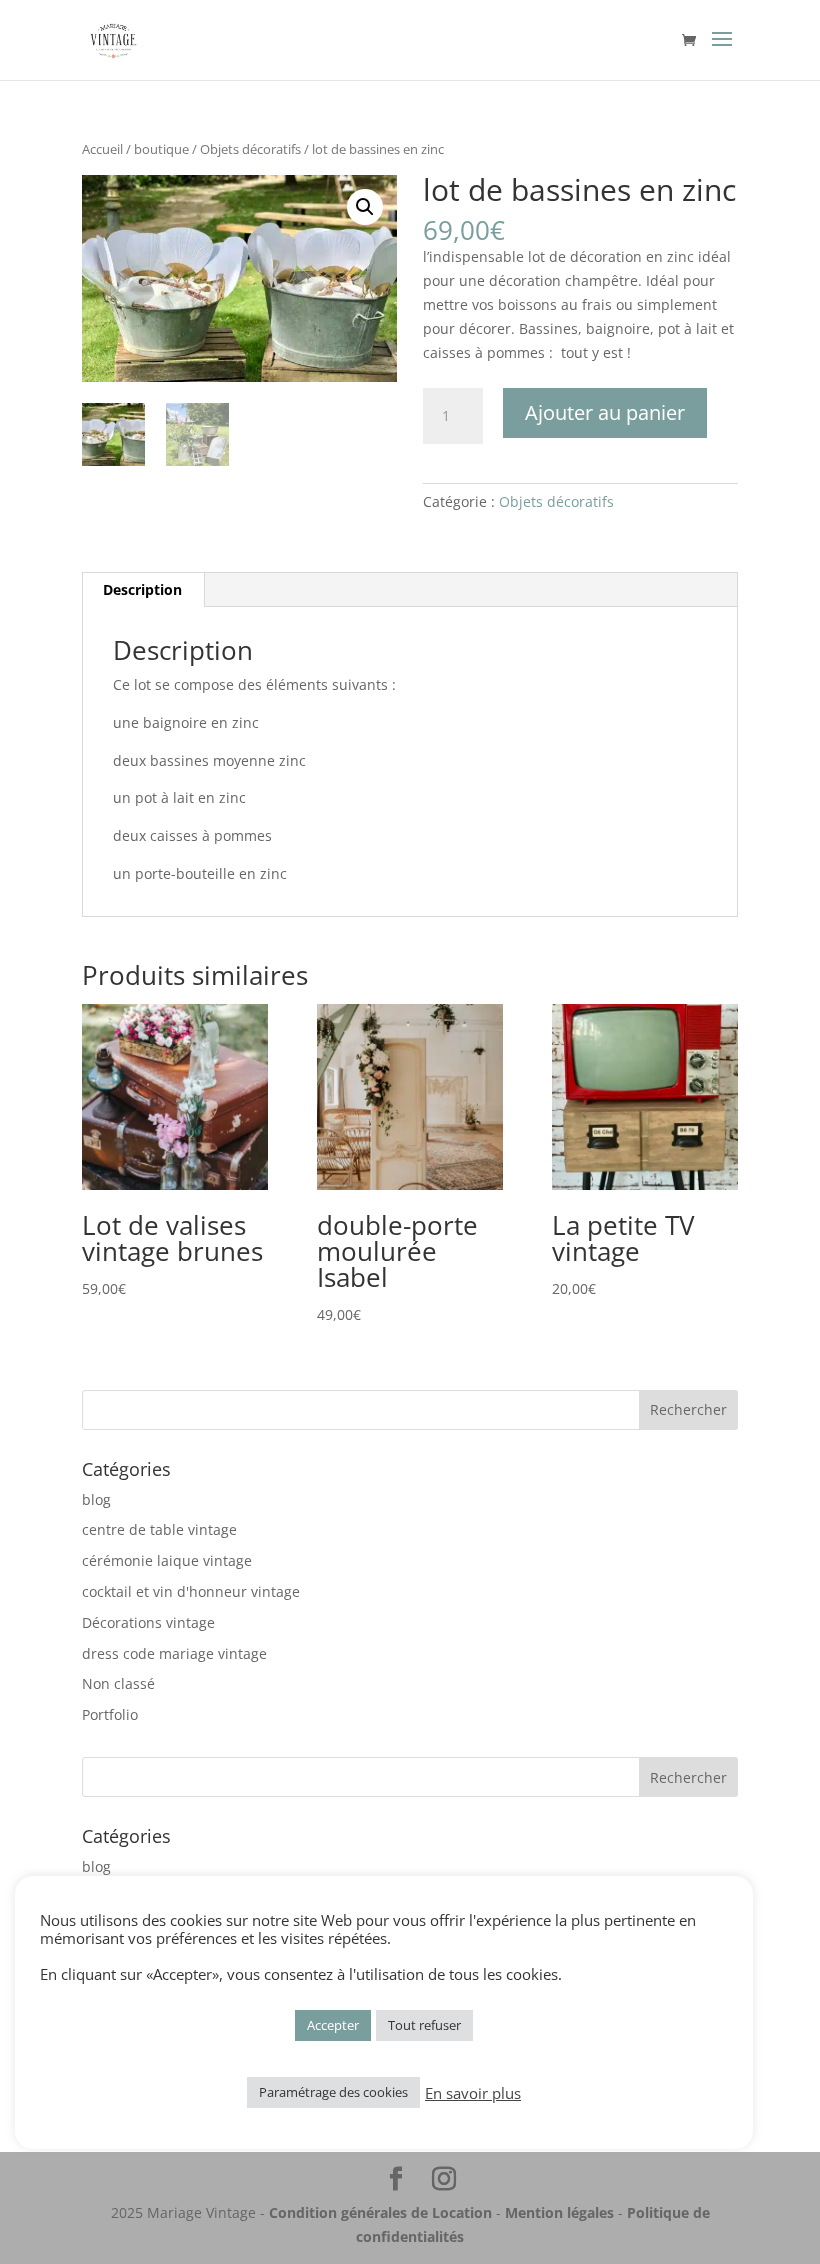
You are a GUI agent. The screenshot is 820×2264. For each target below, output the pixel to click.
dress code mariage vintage (174, 1653)
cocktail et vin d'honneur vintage (191, 1591)
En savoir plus (473, 2093)
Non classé (118, 1683)
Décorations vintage (148, 1622)
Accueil (102, 149)
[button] (365, 207)
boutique (161, 149)
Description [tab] (142, 589)
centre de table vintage (159, 1529)
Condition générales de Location (380, 2212)
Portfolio (110, 1714)
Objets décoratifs (250, 149)
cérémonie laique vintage (167, 1560)
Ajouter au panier (605, 412)
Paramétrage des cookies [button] (333, 2092)
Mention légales (559, 2212)
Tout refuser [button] (424, 2025)
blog (96, 1499)
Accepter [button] (333, 2025)
